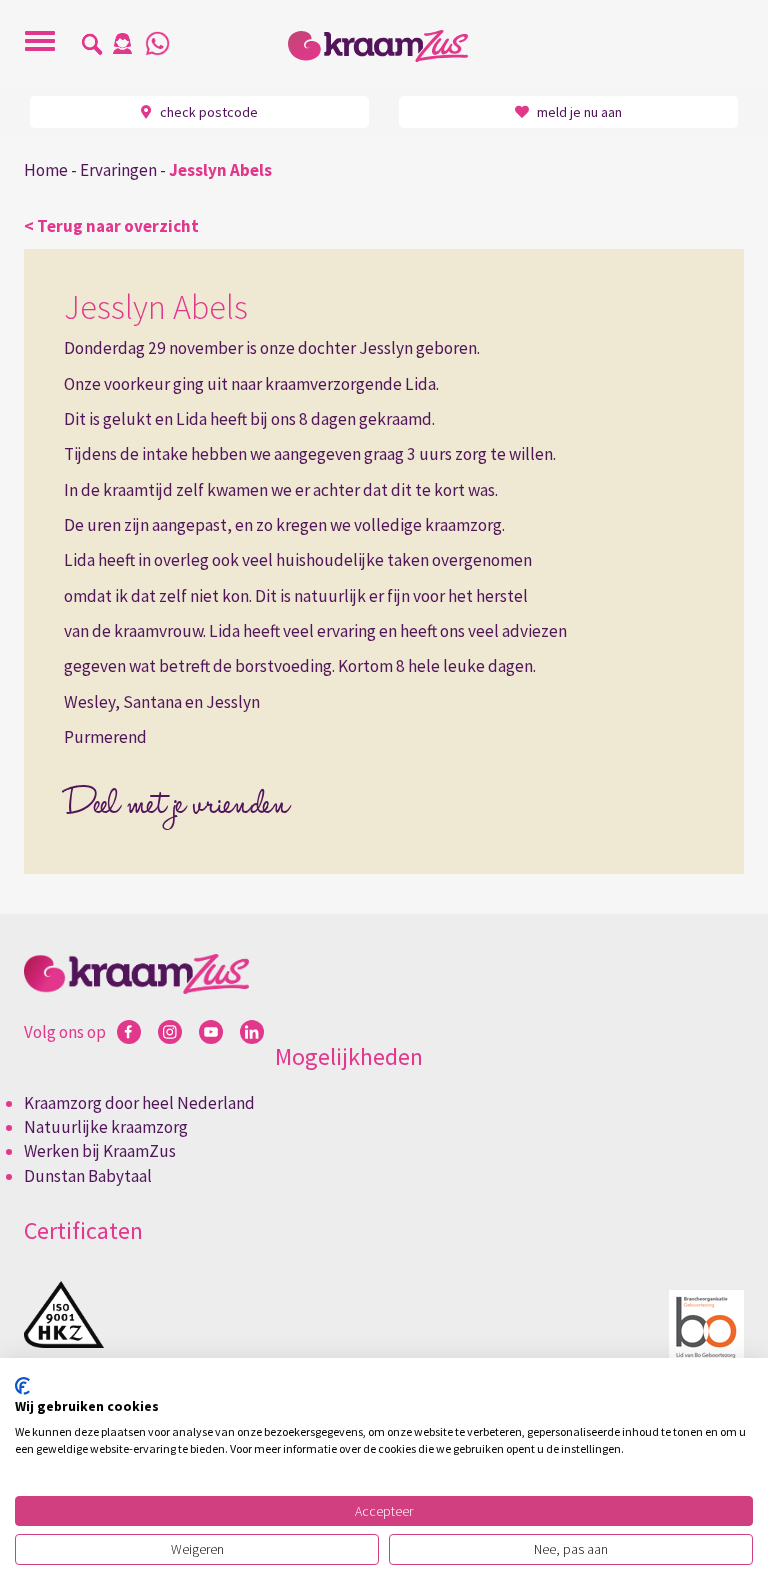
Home (46, 170)
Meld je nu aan (578, 112)
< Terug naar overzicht (111, 226)
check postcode (207, 112)
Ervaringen (118, 170)
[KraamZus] (384, 46)
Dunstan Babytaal (88, 1176)
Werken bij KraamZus (100, 1151)
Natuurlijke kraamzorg (106, 1127)
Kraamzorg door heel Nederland (139, 1103)
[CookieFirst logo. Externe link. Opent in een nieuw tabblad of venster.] (22, 1386)
